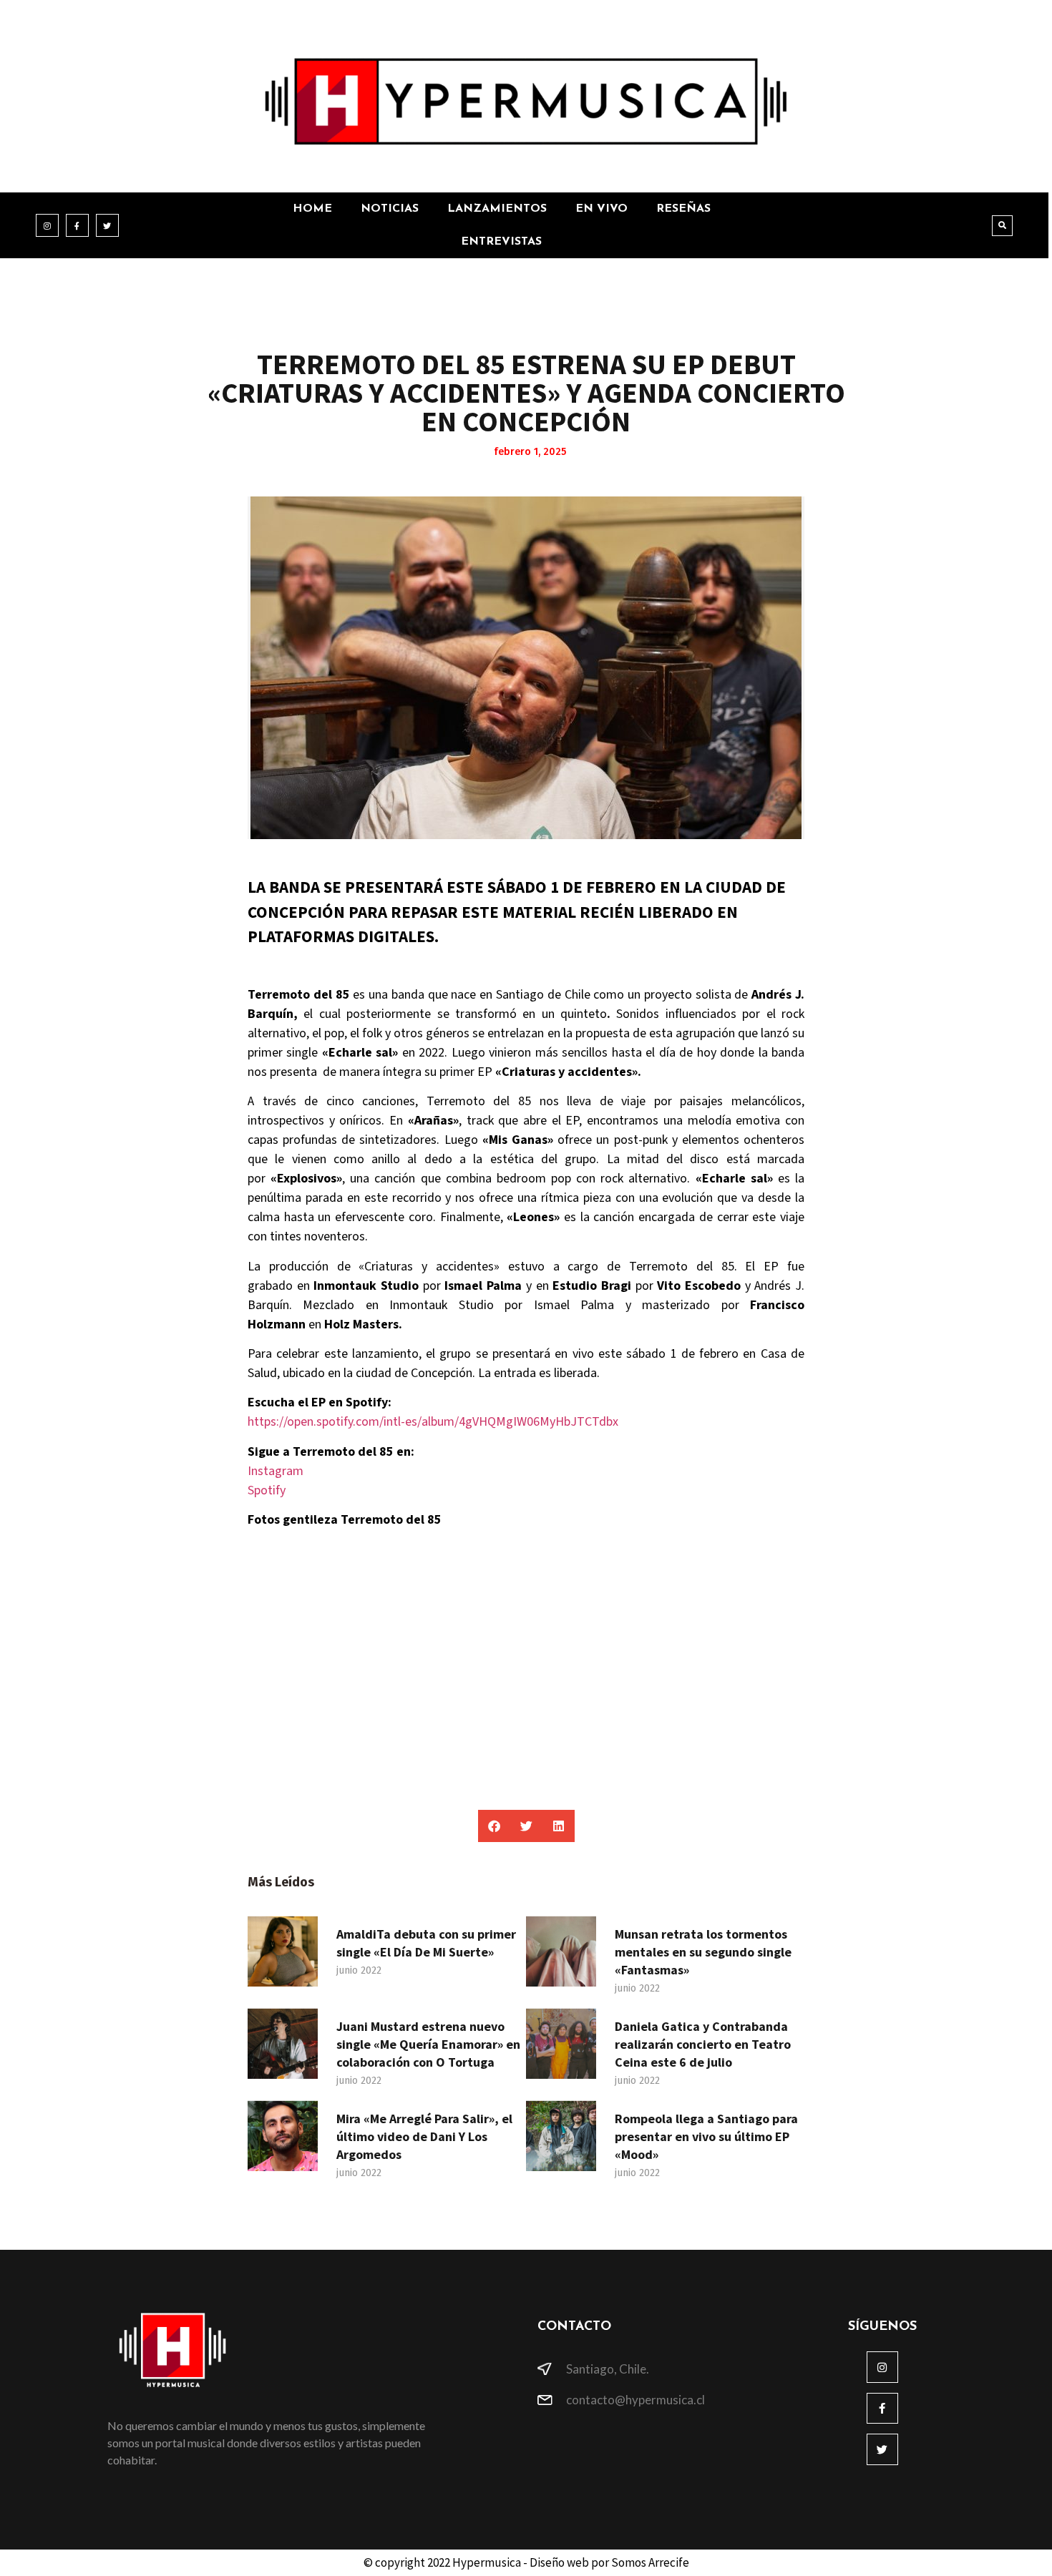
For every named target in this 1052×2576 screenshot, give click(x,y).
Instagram (276, 1471)
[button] (1002, 226)
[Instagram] (47, 225)
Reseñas (683, 209)
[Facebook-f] (77, 225)
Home (312, 209)
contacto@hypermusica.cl (635, 2400)
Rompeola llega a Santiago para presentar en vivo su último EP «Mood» (706, 2136)
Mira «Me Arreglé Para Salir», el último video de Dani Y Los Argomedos (424, 2136)
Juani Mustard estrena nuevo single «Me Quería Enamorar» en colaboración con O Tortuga (428, 2044)
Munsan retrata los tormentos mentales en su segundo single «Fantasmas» (703, 1952)
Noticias (390, 209)
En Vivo (602, 209)
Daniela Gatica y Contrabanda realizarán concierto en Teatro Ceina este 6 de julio (703, 2044)
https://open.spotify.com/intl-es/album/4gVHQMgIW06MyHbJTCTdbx (433, 1422)
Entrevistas (501, 242)
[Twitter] (107, 225)
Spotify (267, 1490)
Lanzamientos (497, 209)
